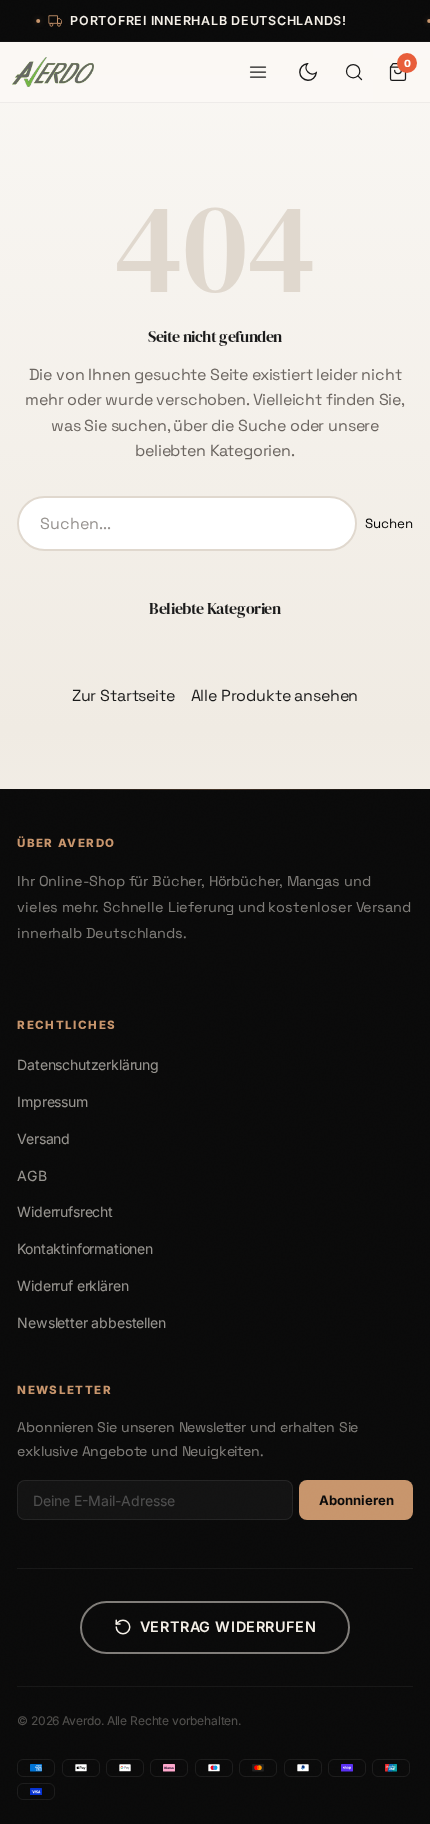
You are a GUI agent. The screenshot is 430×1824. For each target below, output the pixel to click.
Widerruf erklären (72, 1285)
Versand (43, 1138)
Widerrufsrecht (65, 1211)
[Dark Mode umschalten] (308, 72)
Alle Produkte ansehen (275, 695)
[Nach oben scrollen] (385, 1799)
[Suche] (354, 72)
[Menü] (258, 72)
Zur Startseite (123, 695)
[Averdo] (53, 72)
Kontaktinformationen (85, 1248)
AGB (32, 1175)
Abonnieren (356, 1500)
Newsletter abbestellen (91, 1322)
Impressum (52, 1101)
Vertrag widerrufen (228, 1626)
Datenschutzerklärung (88, 1064)
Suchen (389, 523)
